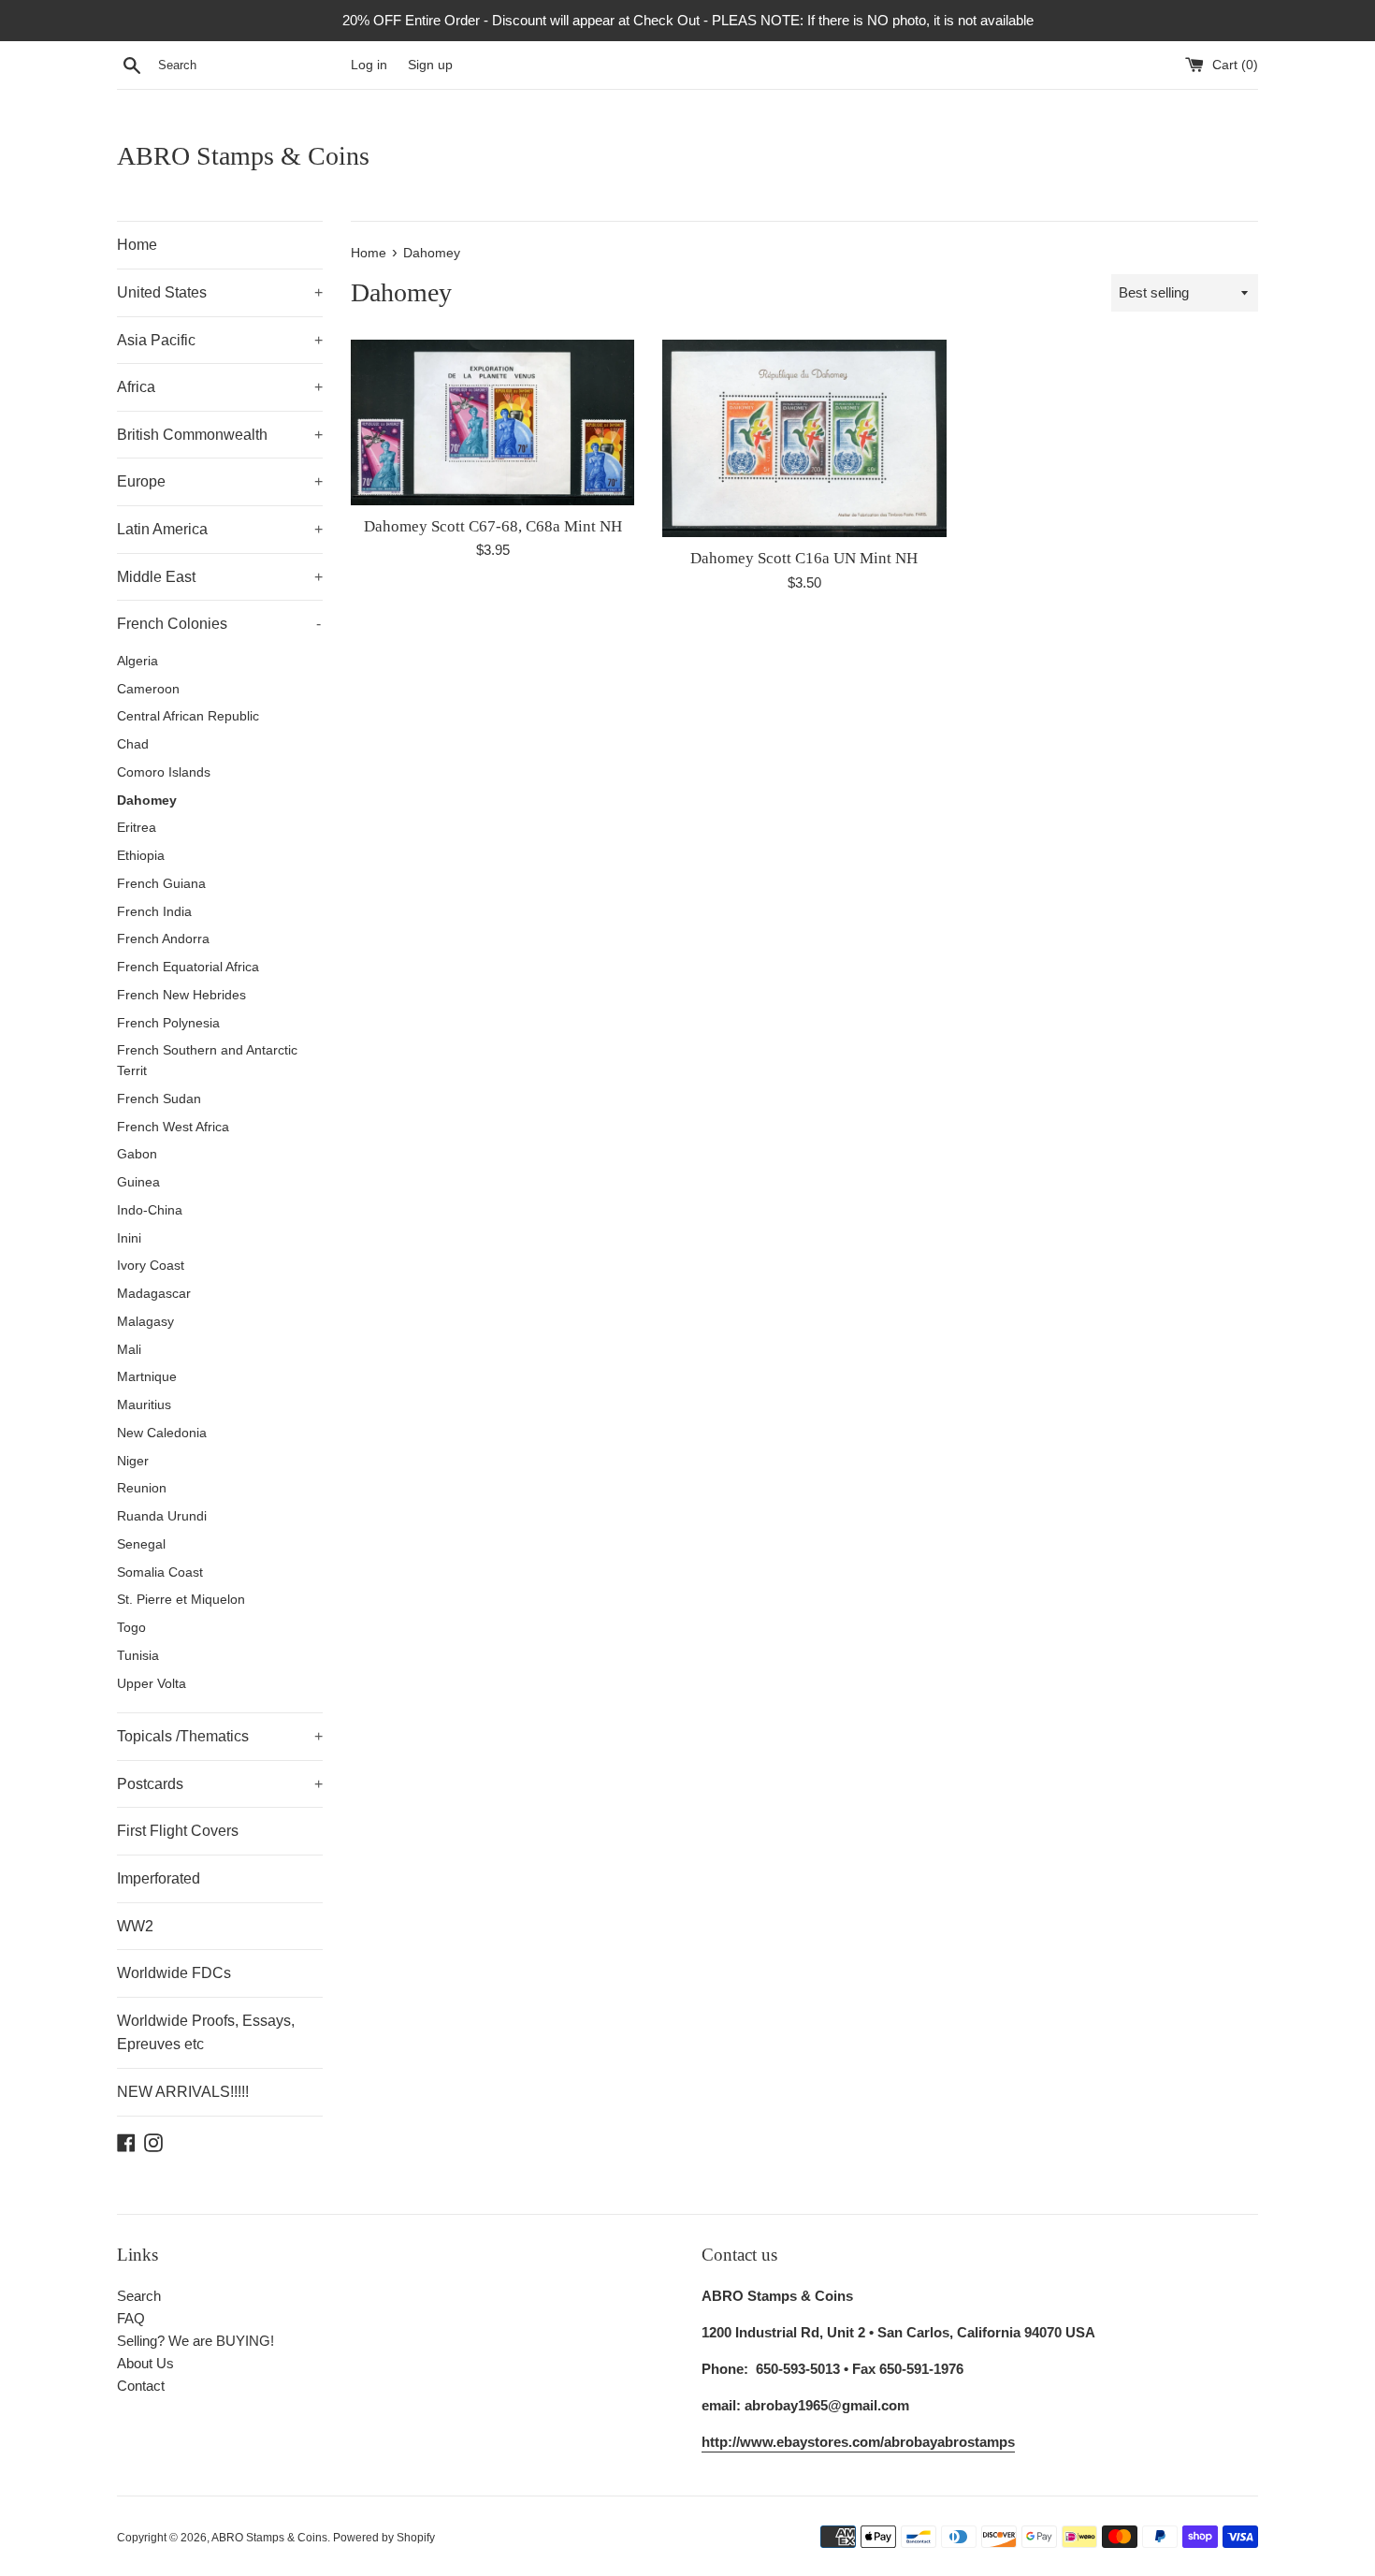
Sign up (430, 65)
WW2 (135, 1926)
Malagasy (145, 1322)
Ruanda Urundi (162, 1516)
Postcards (220, 1784)
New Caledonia (162, 1433)
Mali (129, 1350)
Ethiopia (141, 856)
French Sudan (159, 1099)
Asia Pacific (220, 340)
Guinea (138, 1182)
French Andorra (163, 939)
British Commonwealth (220, 435)
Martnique (147, 1377)
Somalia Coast (160, 1572)
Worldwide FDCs (174, 1973)
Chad (133, 744)
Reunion (142, 1488)
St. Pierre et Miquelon (181, 1600)
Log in (369, 65)
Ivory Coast (151, 1266)
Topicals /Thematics (220, 1736)
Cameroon (148, 689)
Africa (220, 387)
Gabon (137, 1154)
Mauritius (144, 1405)
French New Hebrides (181, 995)
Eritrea (137, 828)
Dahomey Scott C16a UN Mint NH (804, 558)
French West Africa (173, 1127)
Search (139, 2296)
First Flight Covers (178, 1831)
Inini (129, 1238)
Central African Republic (188, 716)
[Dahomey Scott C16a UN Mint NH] (804, 438)
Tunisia (138, 1656)
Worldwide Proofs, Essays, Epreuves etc (206, 2033)
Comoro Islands (164, 772)
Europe (220, 481)
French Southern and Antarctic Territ (207, 1061)
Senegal (141, 1544)
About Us (145, 2363)
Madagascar (154, 1294)
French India (154, 912)
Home (137, 245)
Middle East (220, 577)
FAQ (131, 2318)
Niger (133, 1461)
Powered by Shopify (384, 2538)
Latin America (220, 529)
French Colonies (219, 624)
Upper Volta (152, 1684)
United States (220, 292)
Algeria (137, 661)
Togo (131, 1628)
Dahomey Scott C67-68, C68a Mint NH (493, 526)
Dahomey (147, 800)
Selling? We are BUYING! (195, 2341)
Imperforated (159, 1878)
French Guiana (161, 884)
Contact (141, 2386)
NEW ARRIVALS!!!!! (183, 2092)
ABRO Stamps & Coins (243, 156)
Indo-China (150, 1210)
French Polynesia (168, 1023)
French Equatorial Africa (188, 967)
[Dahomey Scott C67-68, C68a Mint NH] (492, 422)
